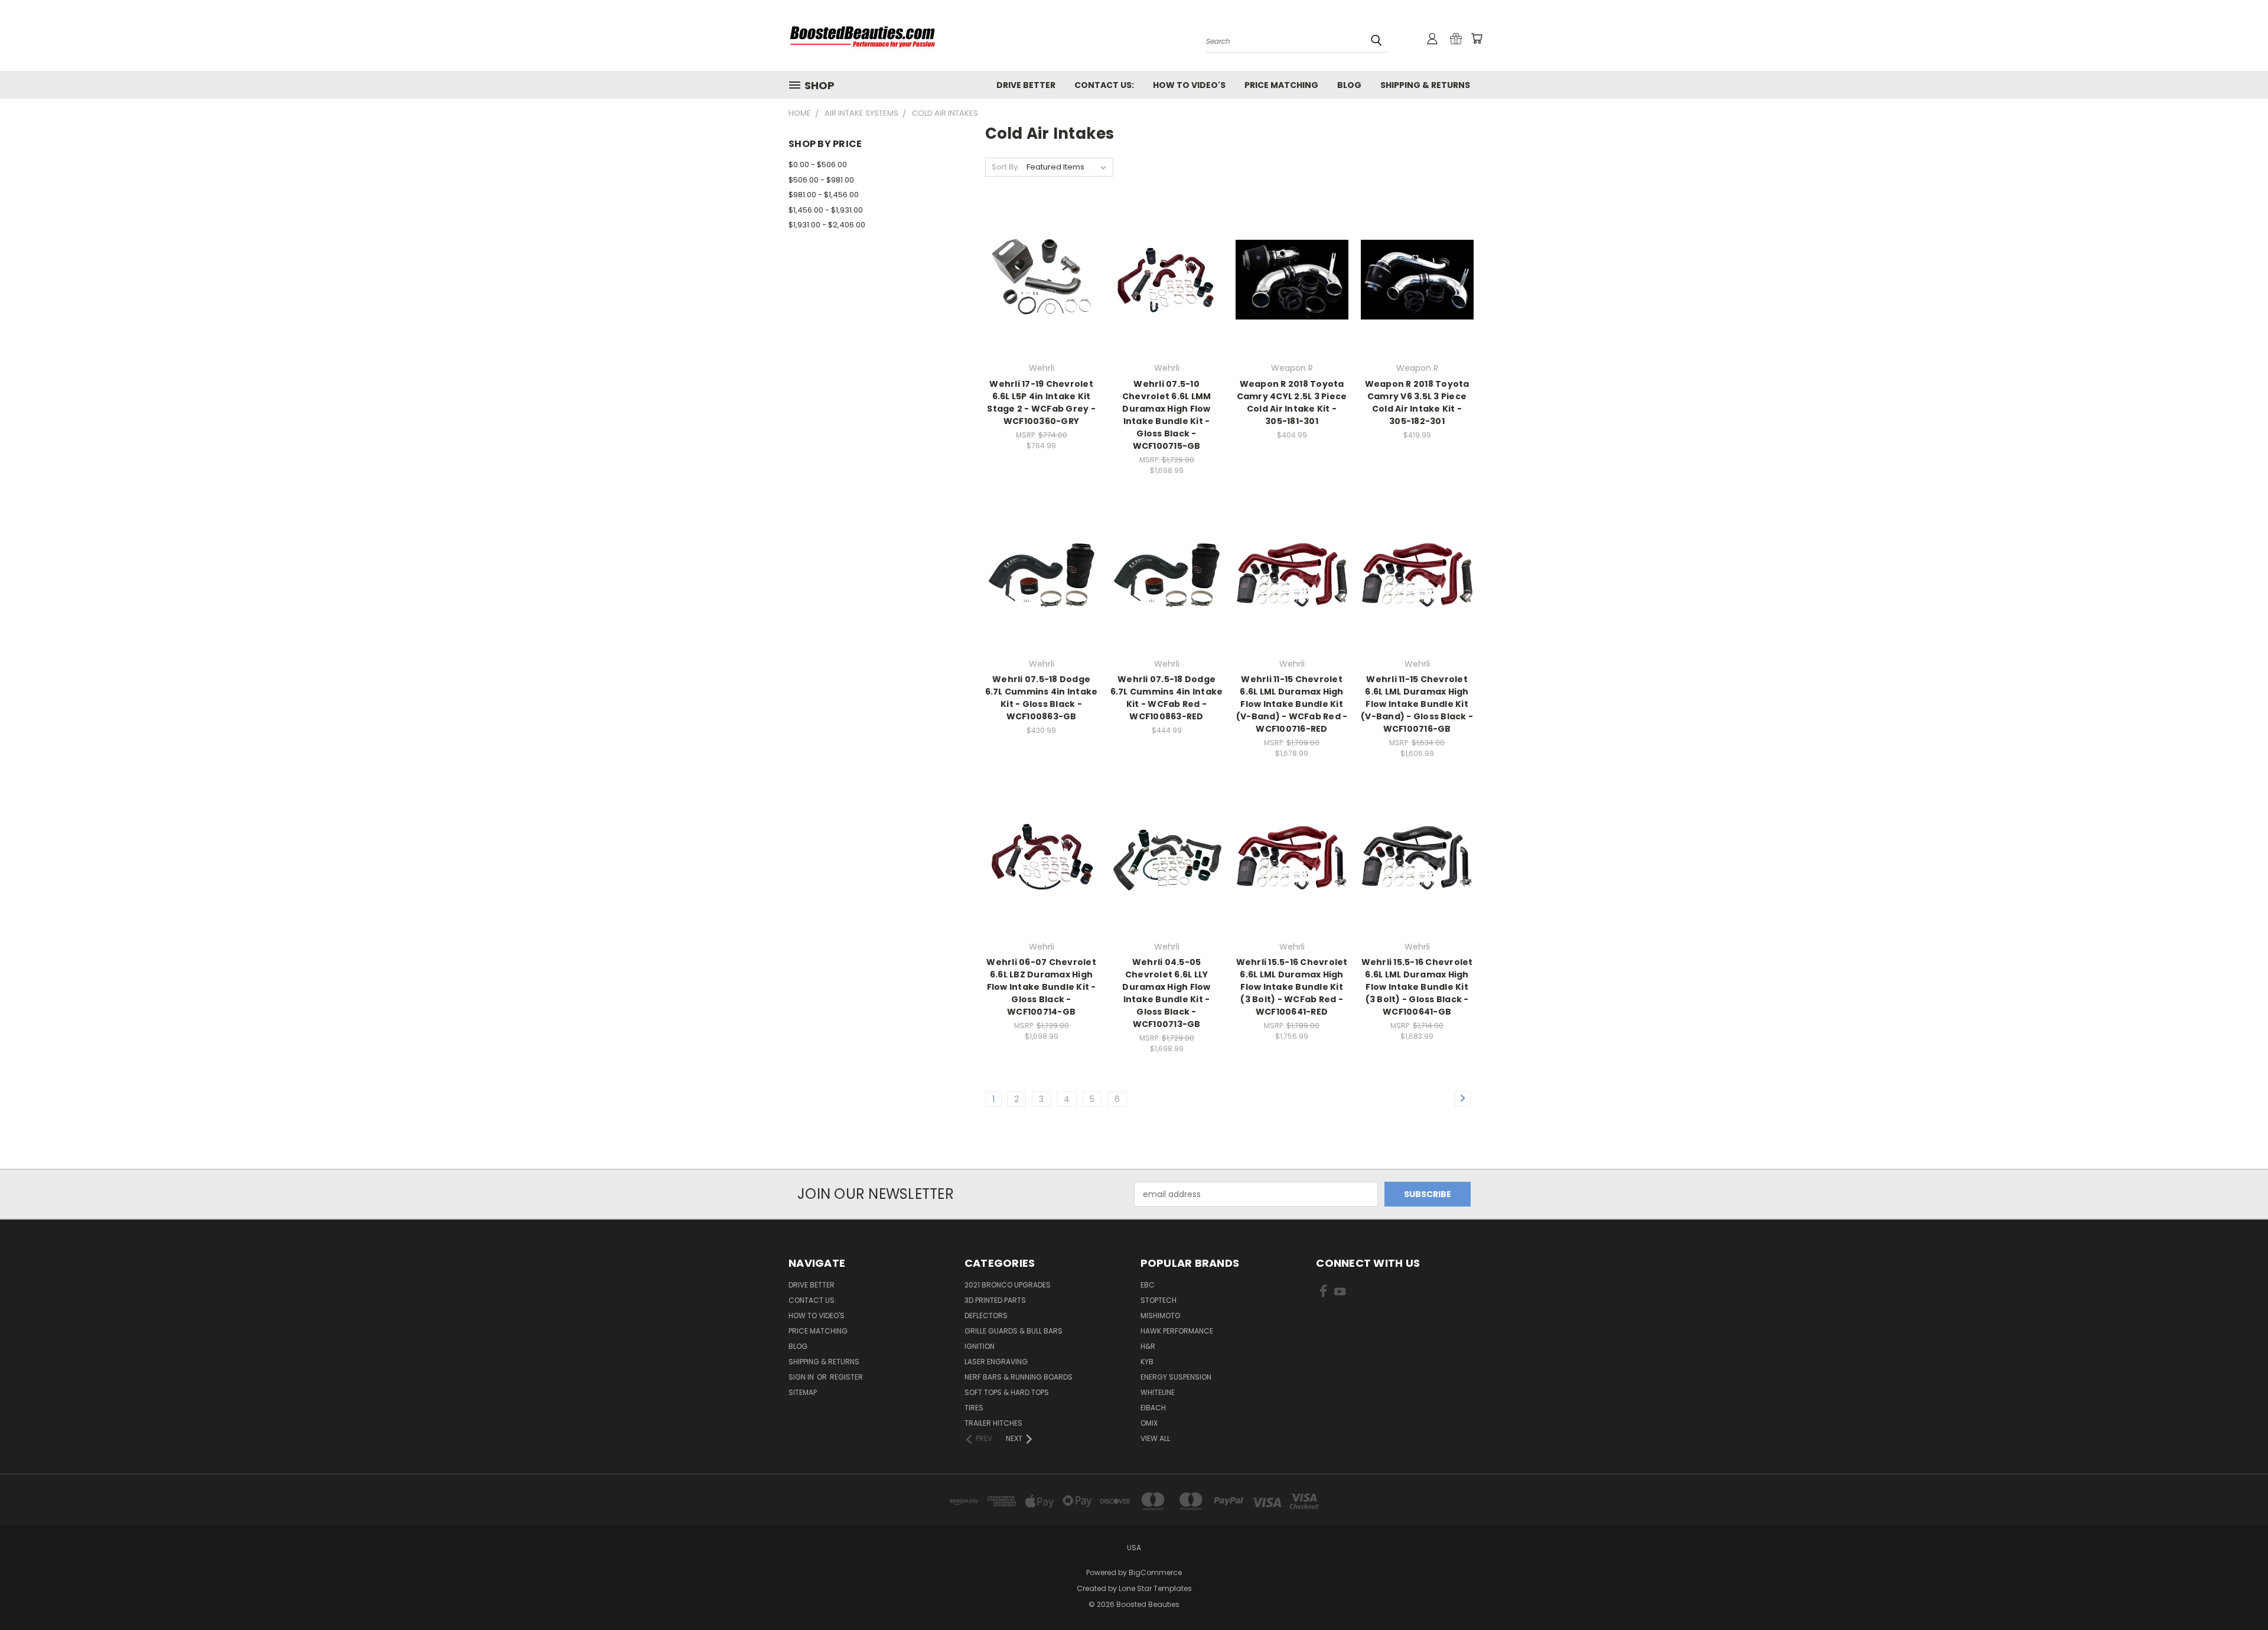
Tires (974, 1408)
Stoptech (1159, 1300)
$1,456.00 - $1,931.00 (826, 210)
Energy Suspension (1176, 1377)
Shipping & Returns (1425, 85)
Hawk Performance (1177, 1331)
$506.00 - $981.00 (821, 180)
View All (1155, 1438)
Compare (1037, 278)
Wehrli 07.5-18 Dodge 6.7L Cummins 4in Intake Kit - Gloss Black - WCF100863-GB (1042, 698)
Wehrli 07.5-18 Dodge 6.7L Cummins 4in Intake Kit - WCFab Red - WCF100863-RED (1167, 698)
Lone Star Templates (1155, 1588)
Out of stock (1166, 300)
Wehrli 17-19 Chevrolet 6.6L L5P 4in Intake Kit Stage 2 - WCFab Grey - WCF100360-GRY (1041, 402)
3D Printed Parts (995, 1300)
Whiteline (1158, 1392)
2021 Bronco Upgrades (1008, 1285)
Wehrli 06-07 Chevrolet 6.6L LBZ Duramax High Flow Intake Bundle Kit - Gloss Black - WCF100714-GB (1041, 987)
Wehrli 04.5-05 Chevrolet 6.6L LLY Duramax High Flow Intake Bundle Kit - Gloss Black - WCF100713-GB (1166, 993)
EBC (1148, 1285)
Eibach (1153, 1408)
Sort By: (1006, 167)
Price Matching (1281, 85)
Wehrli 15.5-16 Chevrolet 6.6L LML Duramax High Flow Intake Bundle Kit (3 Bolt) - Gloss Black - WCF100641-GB (1417, 987)
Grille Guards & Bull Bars (1014, 1331)
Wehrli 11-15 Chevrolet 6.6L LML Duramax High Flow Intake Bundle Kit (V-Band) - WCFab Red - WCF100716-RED (1292, 704)
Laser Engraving (996, 1362)
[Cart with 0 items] (1477, 38)
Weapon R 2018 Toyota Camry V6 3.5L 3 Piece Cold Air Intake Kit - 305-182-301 (1417, 402)
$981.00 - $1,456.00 (824, 195)
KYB (1147, 1362)
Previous (2237, 1593)
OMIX (1149, 1423)
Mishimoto (1160, 1316)
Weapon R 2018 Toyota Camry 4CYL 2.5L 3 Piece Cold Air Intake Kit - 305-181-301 (1292, 402)
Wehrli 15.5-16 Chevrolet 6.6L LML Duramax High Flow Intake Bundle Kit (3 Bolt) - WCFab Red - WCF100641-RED (1292, 987)
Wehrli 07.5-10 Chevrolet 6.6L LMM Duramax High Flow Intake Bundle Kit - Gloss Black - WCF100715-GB (1167, 415)
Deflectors (986, 1316)
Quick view (1041, 255)
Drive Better (1026, 85)
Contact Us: (1104, 85)
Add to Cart (1042, 300)
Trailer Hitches (993, 1423)
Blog (1349, 85)
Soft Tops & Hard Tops (1007, 1392)
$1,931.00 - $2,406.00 (827, 225)
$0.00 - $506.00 (818, 164)
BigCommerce (1155, 1572)
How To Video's (1189, 85)
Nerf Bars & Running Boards (1019, 1377)
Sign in (802, 1377)
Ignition (980, 1346)
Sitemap (803, 1392)
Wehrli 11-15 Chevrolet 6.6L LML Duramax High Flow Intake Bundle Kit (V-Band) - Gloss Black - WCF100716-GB (1417, 704)
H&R (1148, 1346)
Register (846, 1377)
